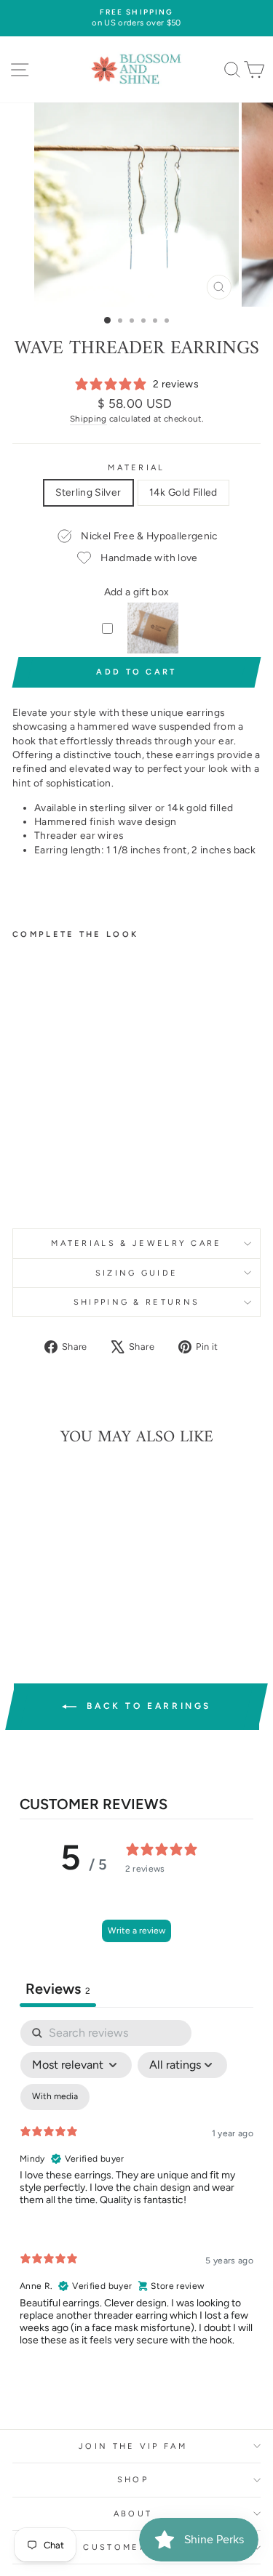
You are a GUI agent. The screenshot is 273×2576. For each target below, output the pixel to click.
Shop (133, 2480)
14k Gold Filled (183, 492)
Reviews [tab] (58, 1989)
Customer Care (132, 2547)
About (133, 2514)
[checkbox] (55, 2097)
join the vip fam (133, 2446)
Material (136, 468)
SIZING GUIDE (137, 1273)
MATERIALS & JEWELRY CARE (136, 1243)
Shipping (88, 419)
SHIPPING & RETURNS (137, 1302)
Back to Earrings (147, 1706)
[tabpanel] (136, 2195)
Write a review (136, 1931)
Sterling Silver (88, 492)
